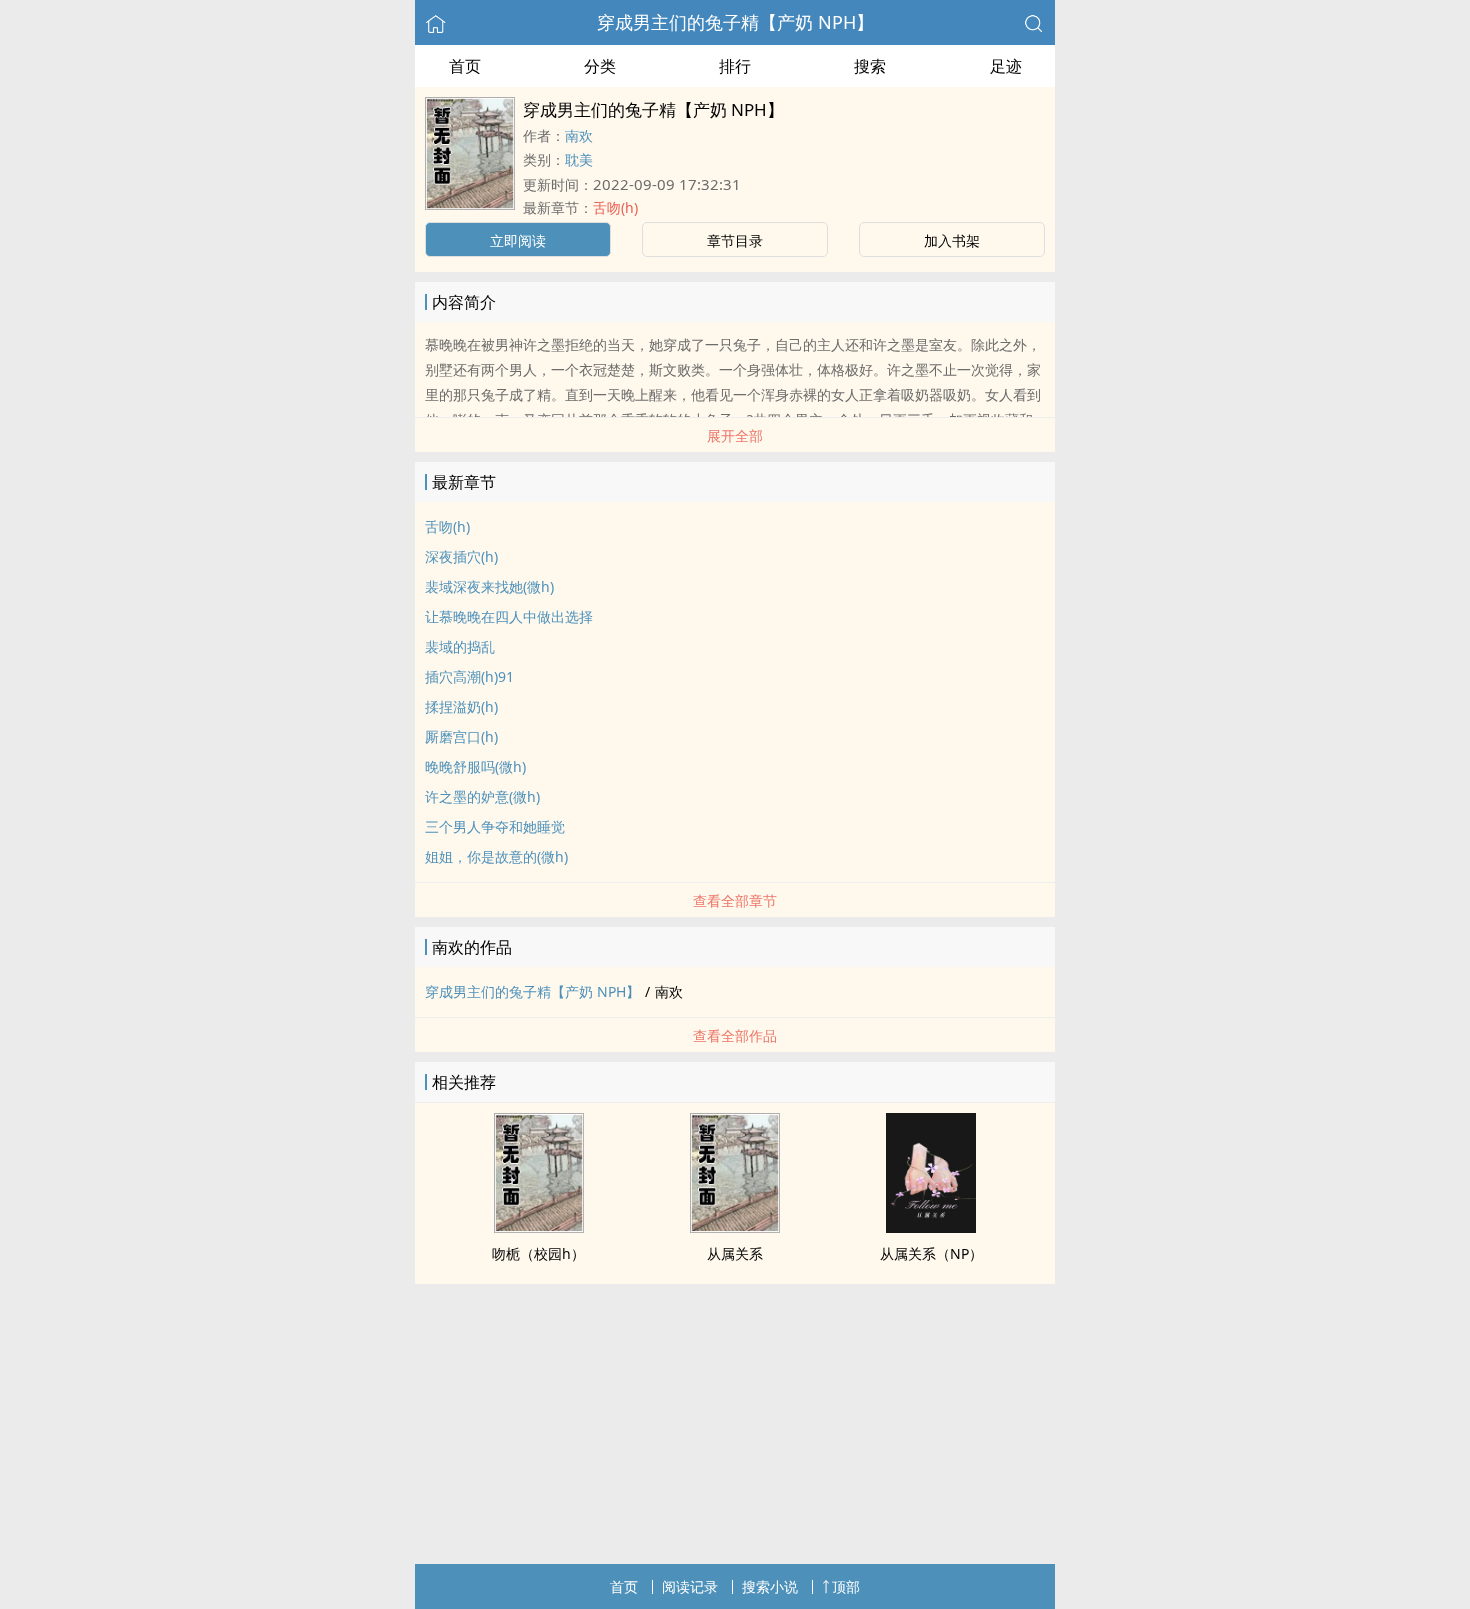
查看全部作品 (735, 1035)
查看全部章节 (735, 900)
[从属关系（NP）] (931, 1227)
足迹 (1006, 66)
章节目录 (735, 240)
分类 (600, 66)
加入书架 (952, 240)
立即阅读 (518, 240)
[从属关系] (735, 1227)
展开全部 (735, 435)
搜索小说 (770, 1586)
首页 (465, 66)
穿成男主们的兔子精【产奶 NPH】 (735, 22)
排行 (735, 66)
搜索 (870, 66)
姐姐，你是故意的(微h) (496, 856)
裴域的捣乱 (460, 646)
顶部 (846, 1586)
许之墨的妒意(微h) (482, 796)
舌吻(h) (615, 207)
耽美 (579, 159)
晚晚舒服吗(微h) (475, 766)
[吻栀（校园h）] (539, 1227)
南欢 (579, 135)
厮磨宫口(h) (461, 736)
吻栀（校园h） (538, 1253)
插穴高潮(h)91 (469, 676)
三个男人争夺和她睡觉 (495, 826)
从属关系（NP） (931, 1253)
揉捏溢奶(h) (461, 706)
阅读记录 (690, 1586)
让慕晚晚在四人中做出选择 (509, 616)
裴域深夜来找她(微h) (489, 586)
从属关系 (735, 1253)
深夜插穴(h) (461, 556)
